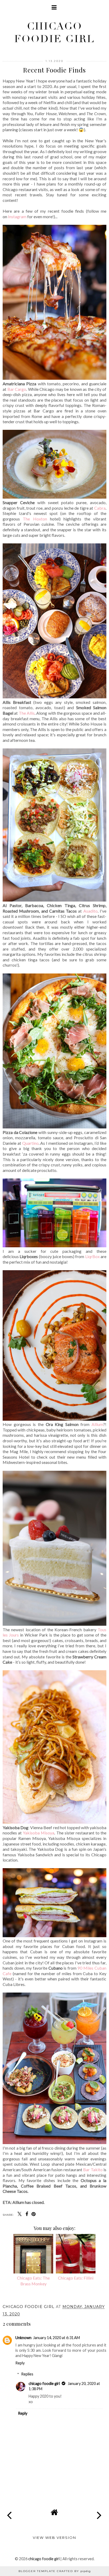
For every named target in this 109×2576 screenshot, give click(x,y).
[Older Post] (99, 2511)
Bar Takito (93, 2170)
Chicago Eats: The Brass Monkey (33, 2281)
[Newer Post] (10, 2511)
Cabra (100, 508)
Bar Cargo (17, 389)
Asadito (90, 911)
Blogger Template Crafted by (55, 2571)
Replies (27, 2374)
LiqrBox (92, 1256)
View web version (54, 2538)
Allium (97, 1424)
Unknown (23, 2338)
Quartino (30, 1143)
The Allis (27, 713)
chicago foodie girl (54, 33)
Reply (20, 2363)
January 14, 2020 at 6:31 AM (56, 2338)
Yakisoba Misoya (38, 1833)
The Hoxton (35, 519)
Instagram (18, 216)
